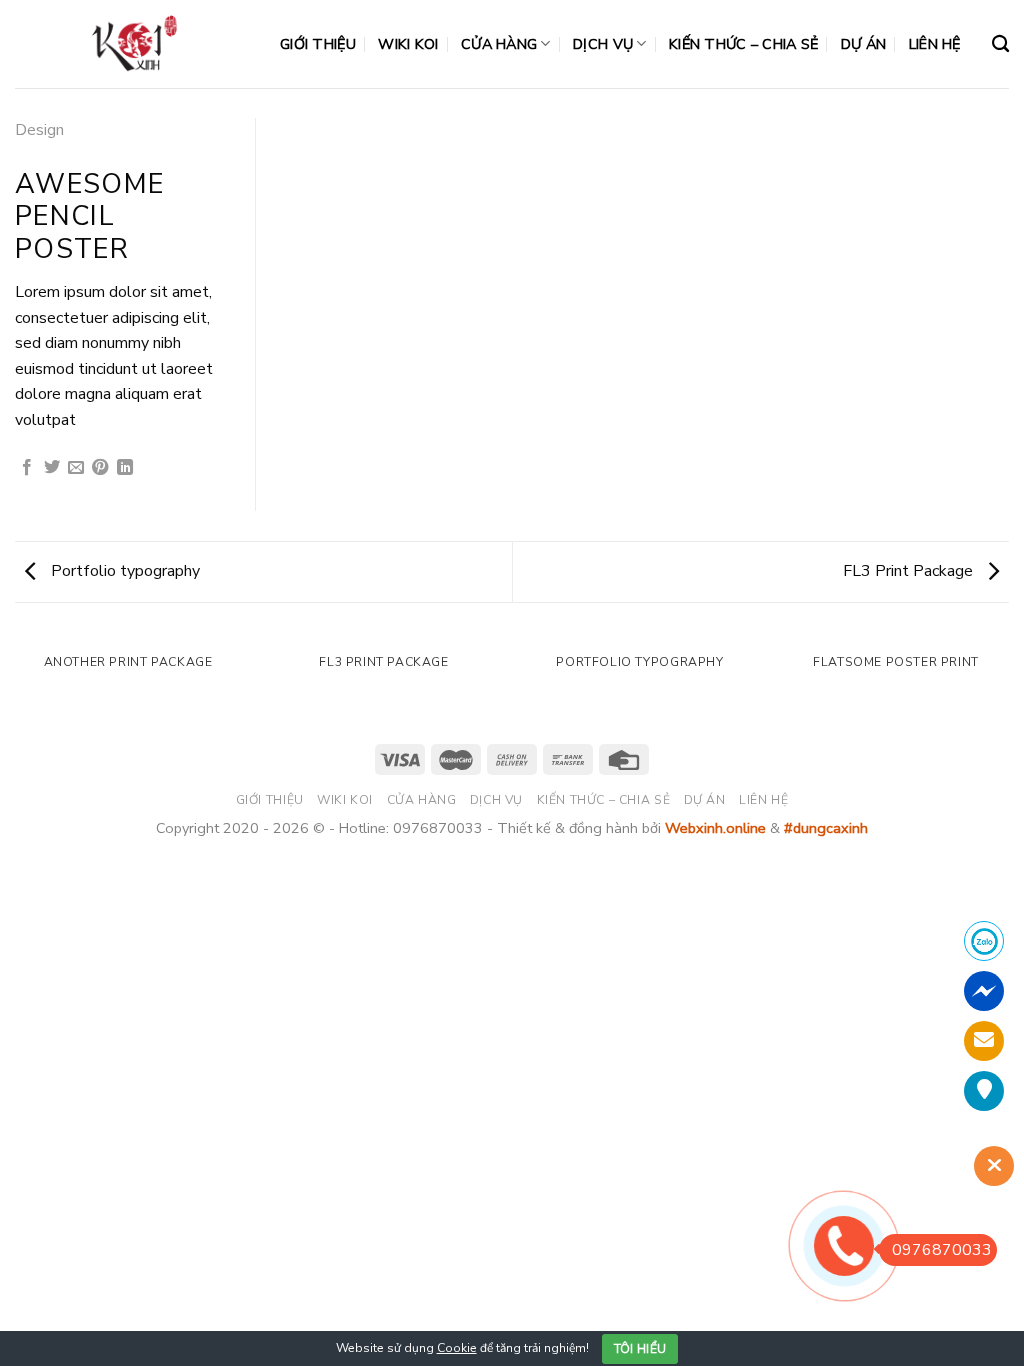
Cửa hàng (499, 44)
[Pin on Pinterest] (100, 468)
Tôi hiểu (640, 1349)
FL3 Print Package (910, 571)
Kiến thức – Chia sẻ (743, 44)
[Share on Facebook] (27, 468)
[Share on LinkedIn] (125, 468)
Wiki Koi (408, 44)
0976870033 (942, 1250)
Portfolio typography (123, 571)
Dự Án (863, 44)
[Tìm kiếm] (1000, 44)
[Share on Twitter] (52, 468)
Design (39, 130)
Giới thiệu (318, 44)
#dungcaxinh (826, 828)
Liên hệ (935, 44)
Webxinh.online (715, 828)
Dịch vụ (603, 44)
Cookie (457, 1348)
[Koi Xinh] (132, 43)
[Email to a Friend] (76, 468)
